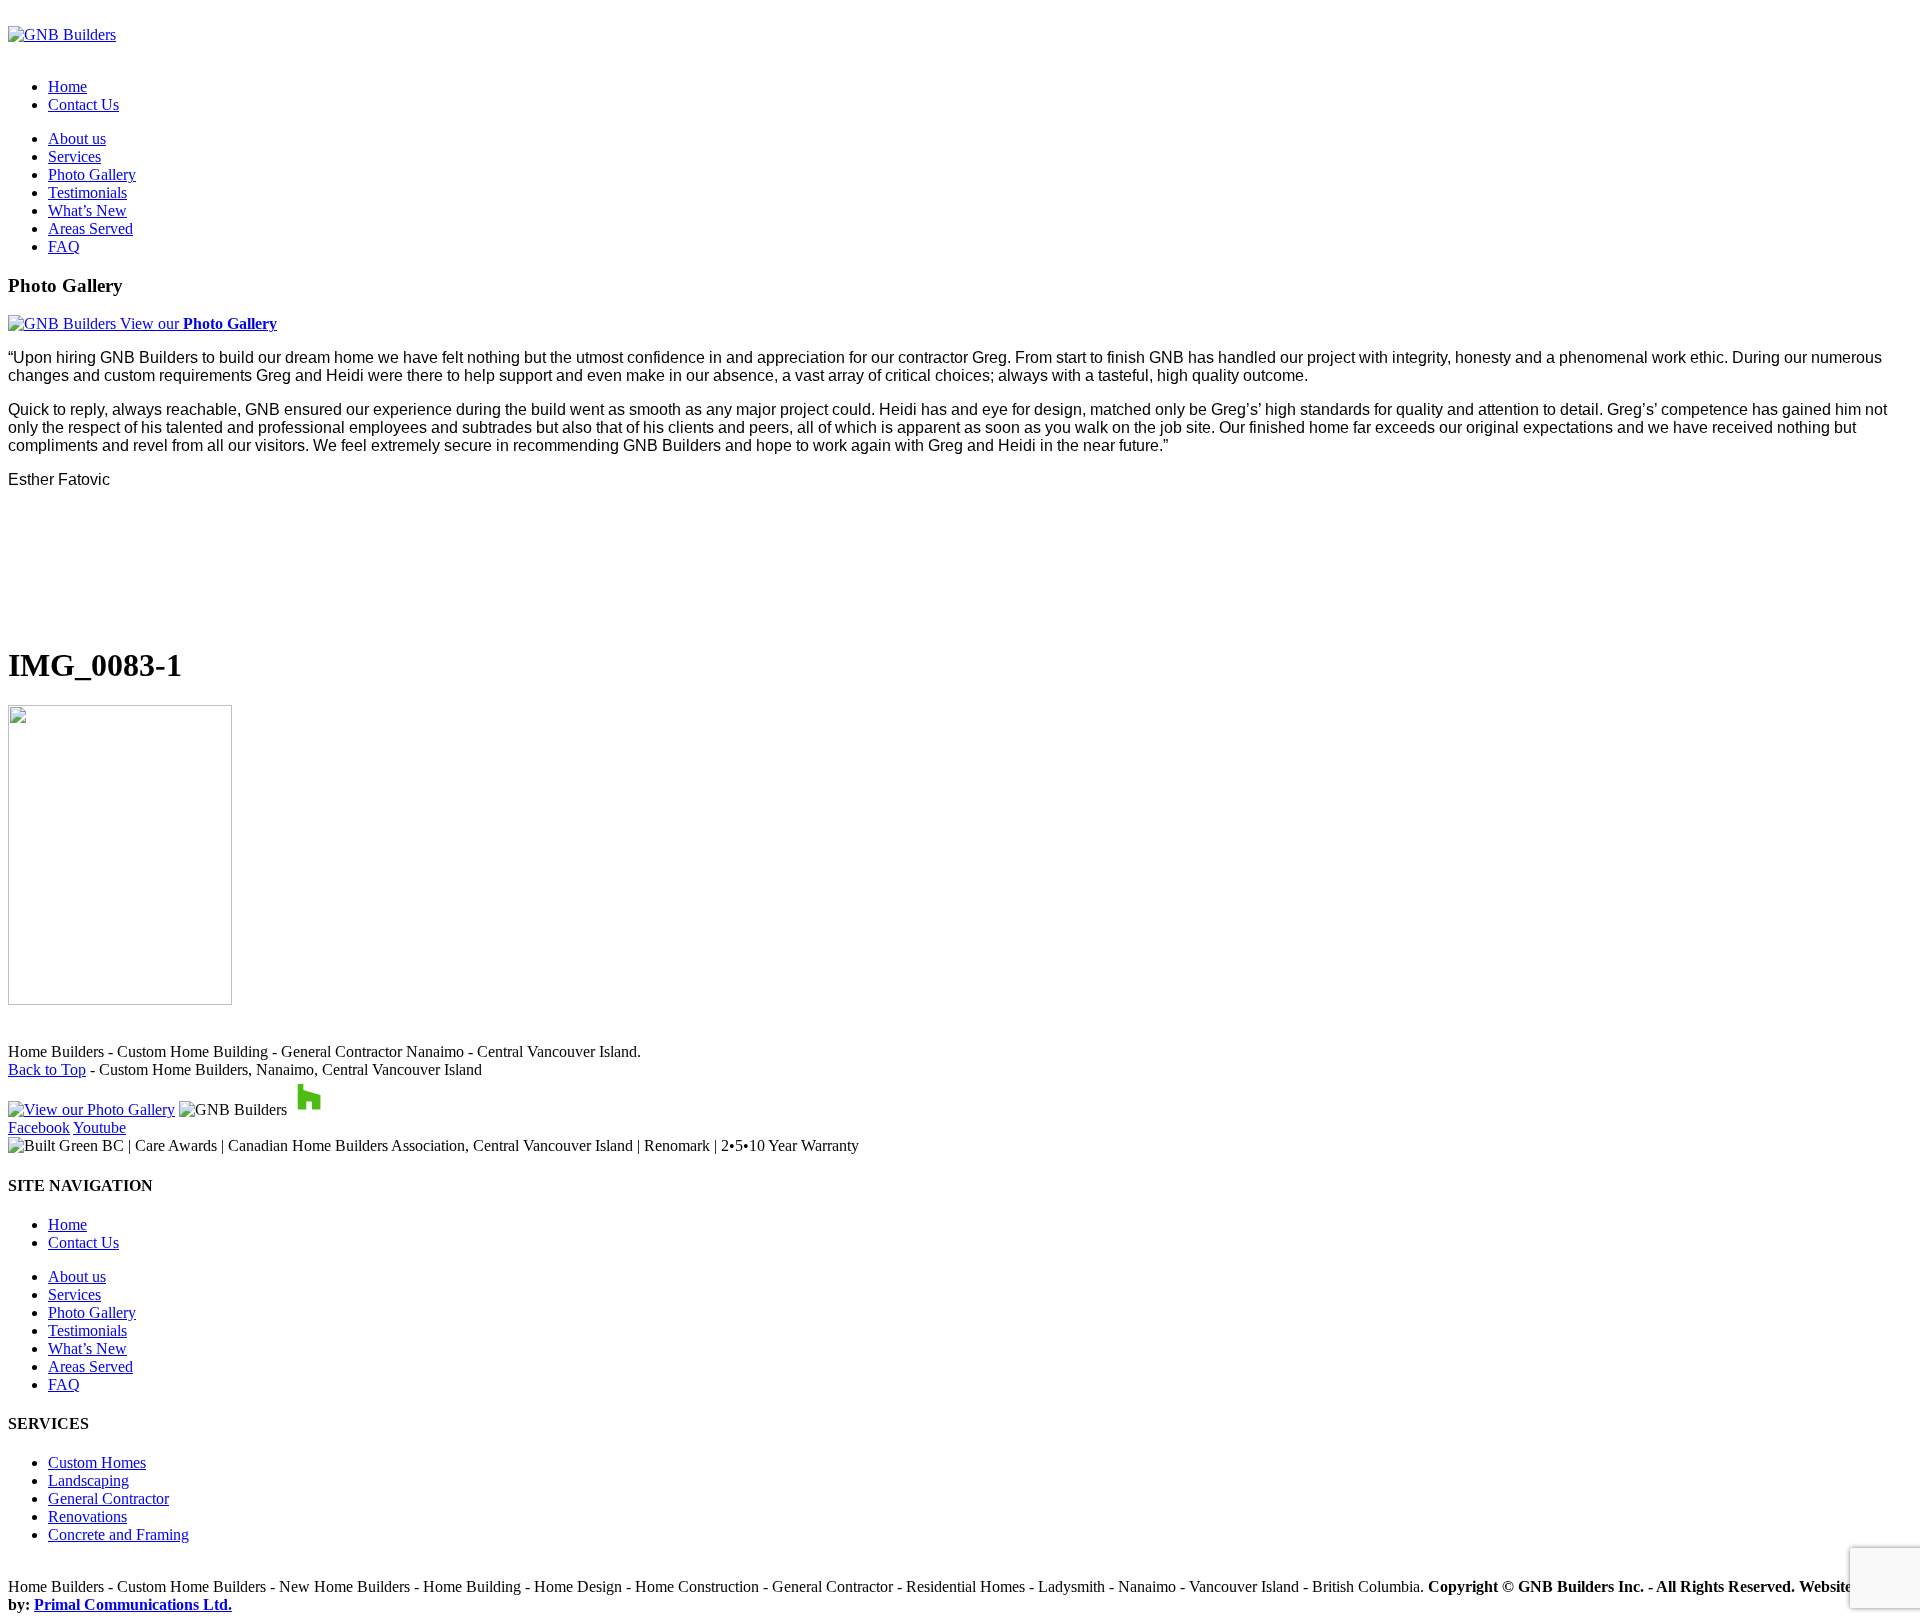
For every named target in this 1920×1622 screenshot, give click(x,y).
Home (67, 86)
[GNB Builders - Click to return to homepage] (62, 34)
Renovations (87, 1516)
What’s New (87, 210)
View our (196, 323)
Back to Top (47, 1069)
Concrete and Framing (118, 1534)
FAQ (64, 246)
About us (77, 138)
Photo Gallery (92, 174)
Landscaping (88, 1480)
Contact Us (83, 104)
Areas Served (90, 228)
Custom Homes (97, 1462)
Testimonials (87, 192)
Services (74, 156)
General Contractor (108, 1498)
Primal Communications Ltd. (133, 1604)
